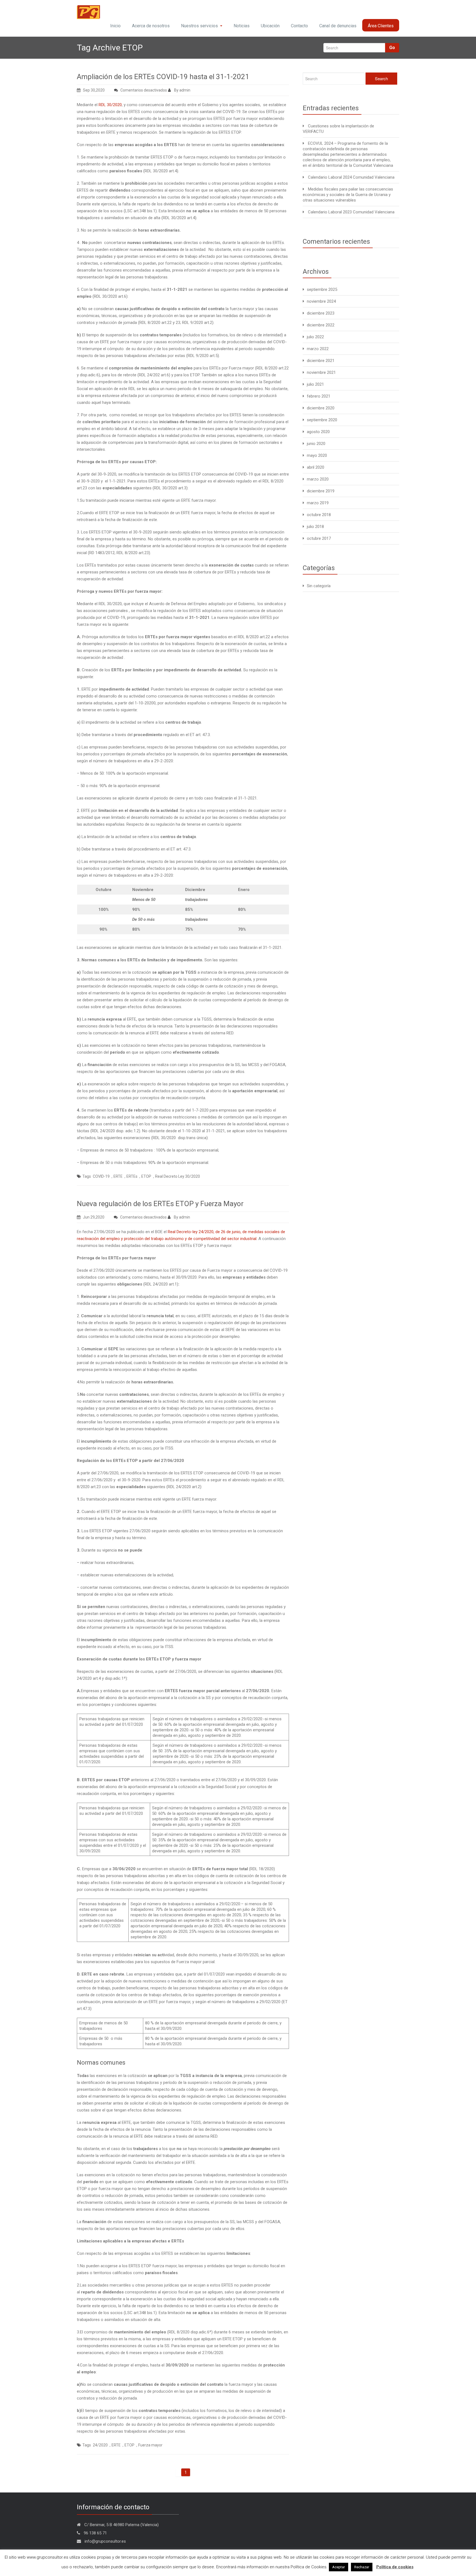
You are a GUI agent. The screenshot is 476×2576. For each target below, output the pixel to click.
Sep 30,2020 (94, 90)
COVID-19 (101, 1176)
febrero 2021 (319, 396)
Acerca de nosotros (151, 26)
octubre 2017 (319, 538)
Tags (87, 1176)
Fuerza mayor (150, 2445)
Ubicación (270, 26)
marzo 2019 (318, 503)
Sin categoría (319, 586)
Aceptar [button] (339, 2567)
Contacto (299, 26)
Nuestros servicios (199, 26)
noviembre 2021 (321, 372)
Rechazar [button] (362, 2567)
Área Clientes (381, 26)
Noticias (242, 26)
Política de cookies (395, 2567)
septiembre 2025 (322, 289)
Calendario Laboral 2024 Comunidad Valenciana (351, 177)
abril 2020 (316, 467)
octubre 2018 (319, 515)
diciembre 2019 (321, 491)
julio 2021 (315, 384)
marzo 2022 (318, 349)
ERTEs (132, 1176)
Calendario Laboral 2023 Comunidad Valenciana (351, 212)
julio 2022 (315, 337)
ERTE (118, 1176)
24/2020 (100, 2445)
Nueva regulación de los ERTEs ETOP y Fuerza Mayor (160, 1204)
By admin (182, 90)
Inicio (115, 26)
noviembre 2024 (321, 301)
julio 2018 (315, 527)
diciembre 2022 (321, 325)
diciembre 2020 (321, 408)
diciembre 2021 (321, 361)
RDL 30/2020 (110, 105)
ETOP (146, 1176)
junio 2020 (316, 444)
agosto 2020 (318, 432)
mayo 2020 (317, 455)
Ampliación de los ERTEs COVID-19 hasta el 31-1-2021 (163, 77)
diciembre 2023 (321, 313)
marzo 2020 (318, 479)
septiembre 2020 (322, 420)
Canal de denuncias (338, 26)
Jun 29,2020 (94, 1217)
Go (392, 48)
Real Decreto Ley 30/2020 (178, 1176)
